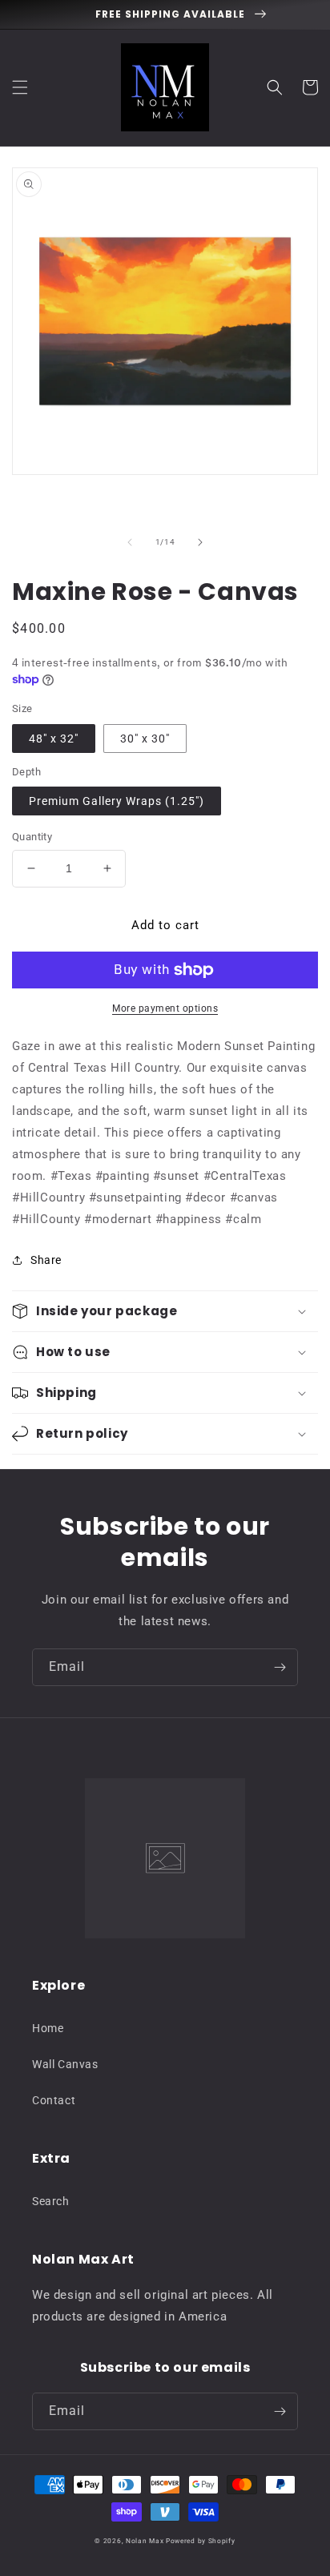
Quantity (32, 837)
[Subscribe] (280, 1667)
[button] (20, 87)
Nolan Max (145, 2541)
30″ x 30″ (145, 739)
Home (48, 2028)
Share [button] (46, 1260)
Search (51, 2201)
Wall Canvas (65, 2064)
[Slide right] (200, 542)
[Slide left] (130, 542)
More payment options (165, 1008)
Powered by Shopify (201, 2541)
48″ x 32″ (54, 739)
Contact (54, 2100)
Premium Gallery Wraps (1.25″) (117, 801)
